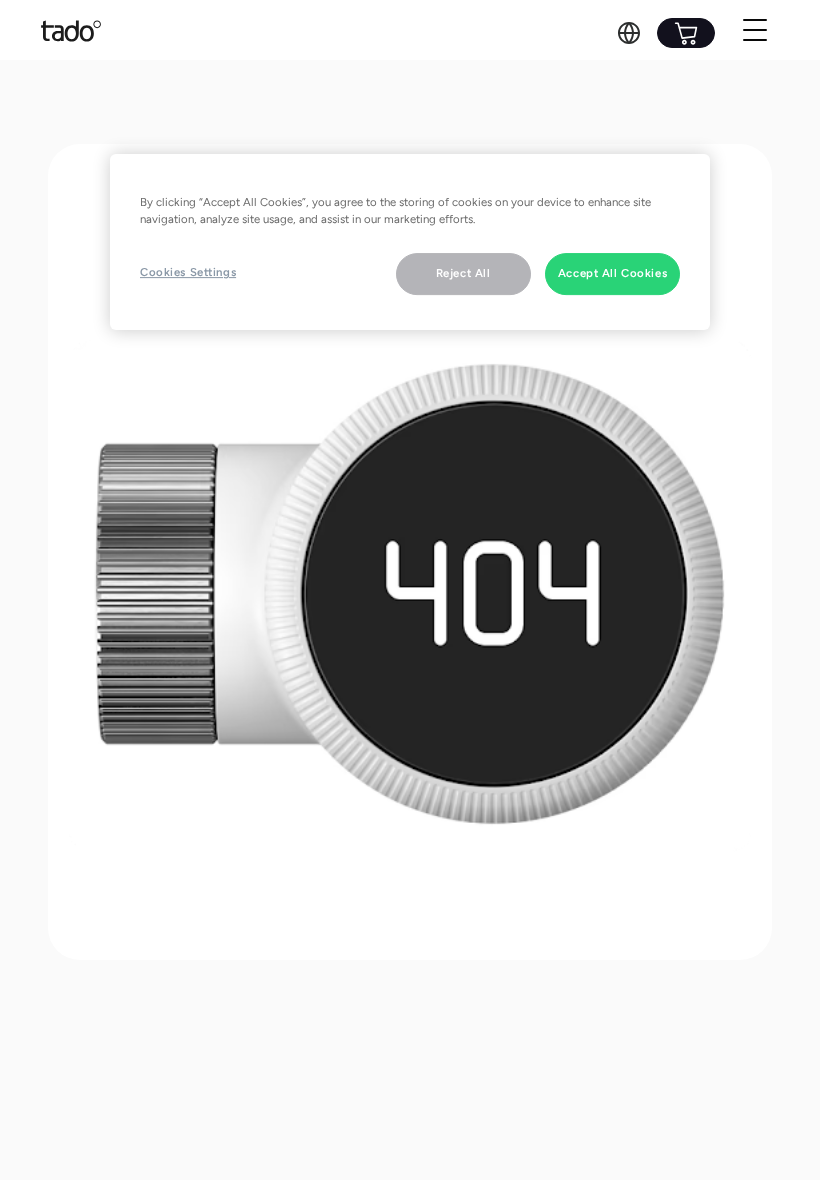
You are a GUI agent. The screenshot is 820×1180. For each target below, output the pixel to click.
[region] (410, 242)
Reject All (463, 273)
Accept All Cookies (612, 273)
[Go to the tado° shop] (686, 33)
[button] (629, 33)
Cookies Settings (188, 272)
